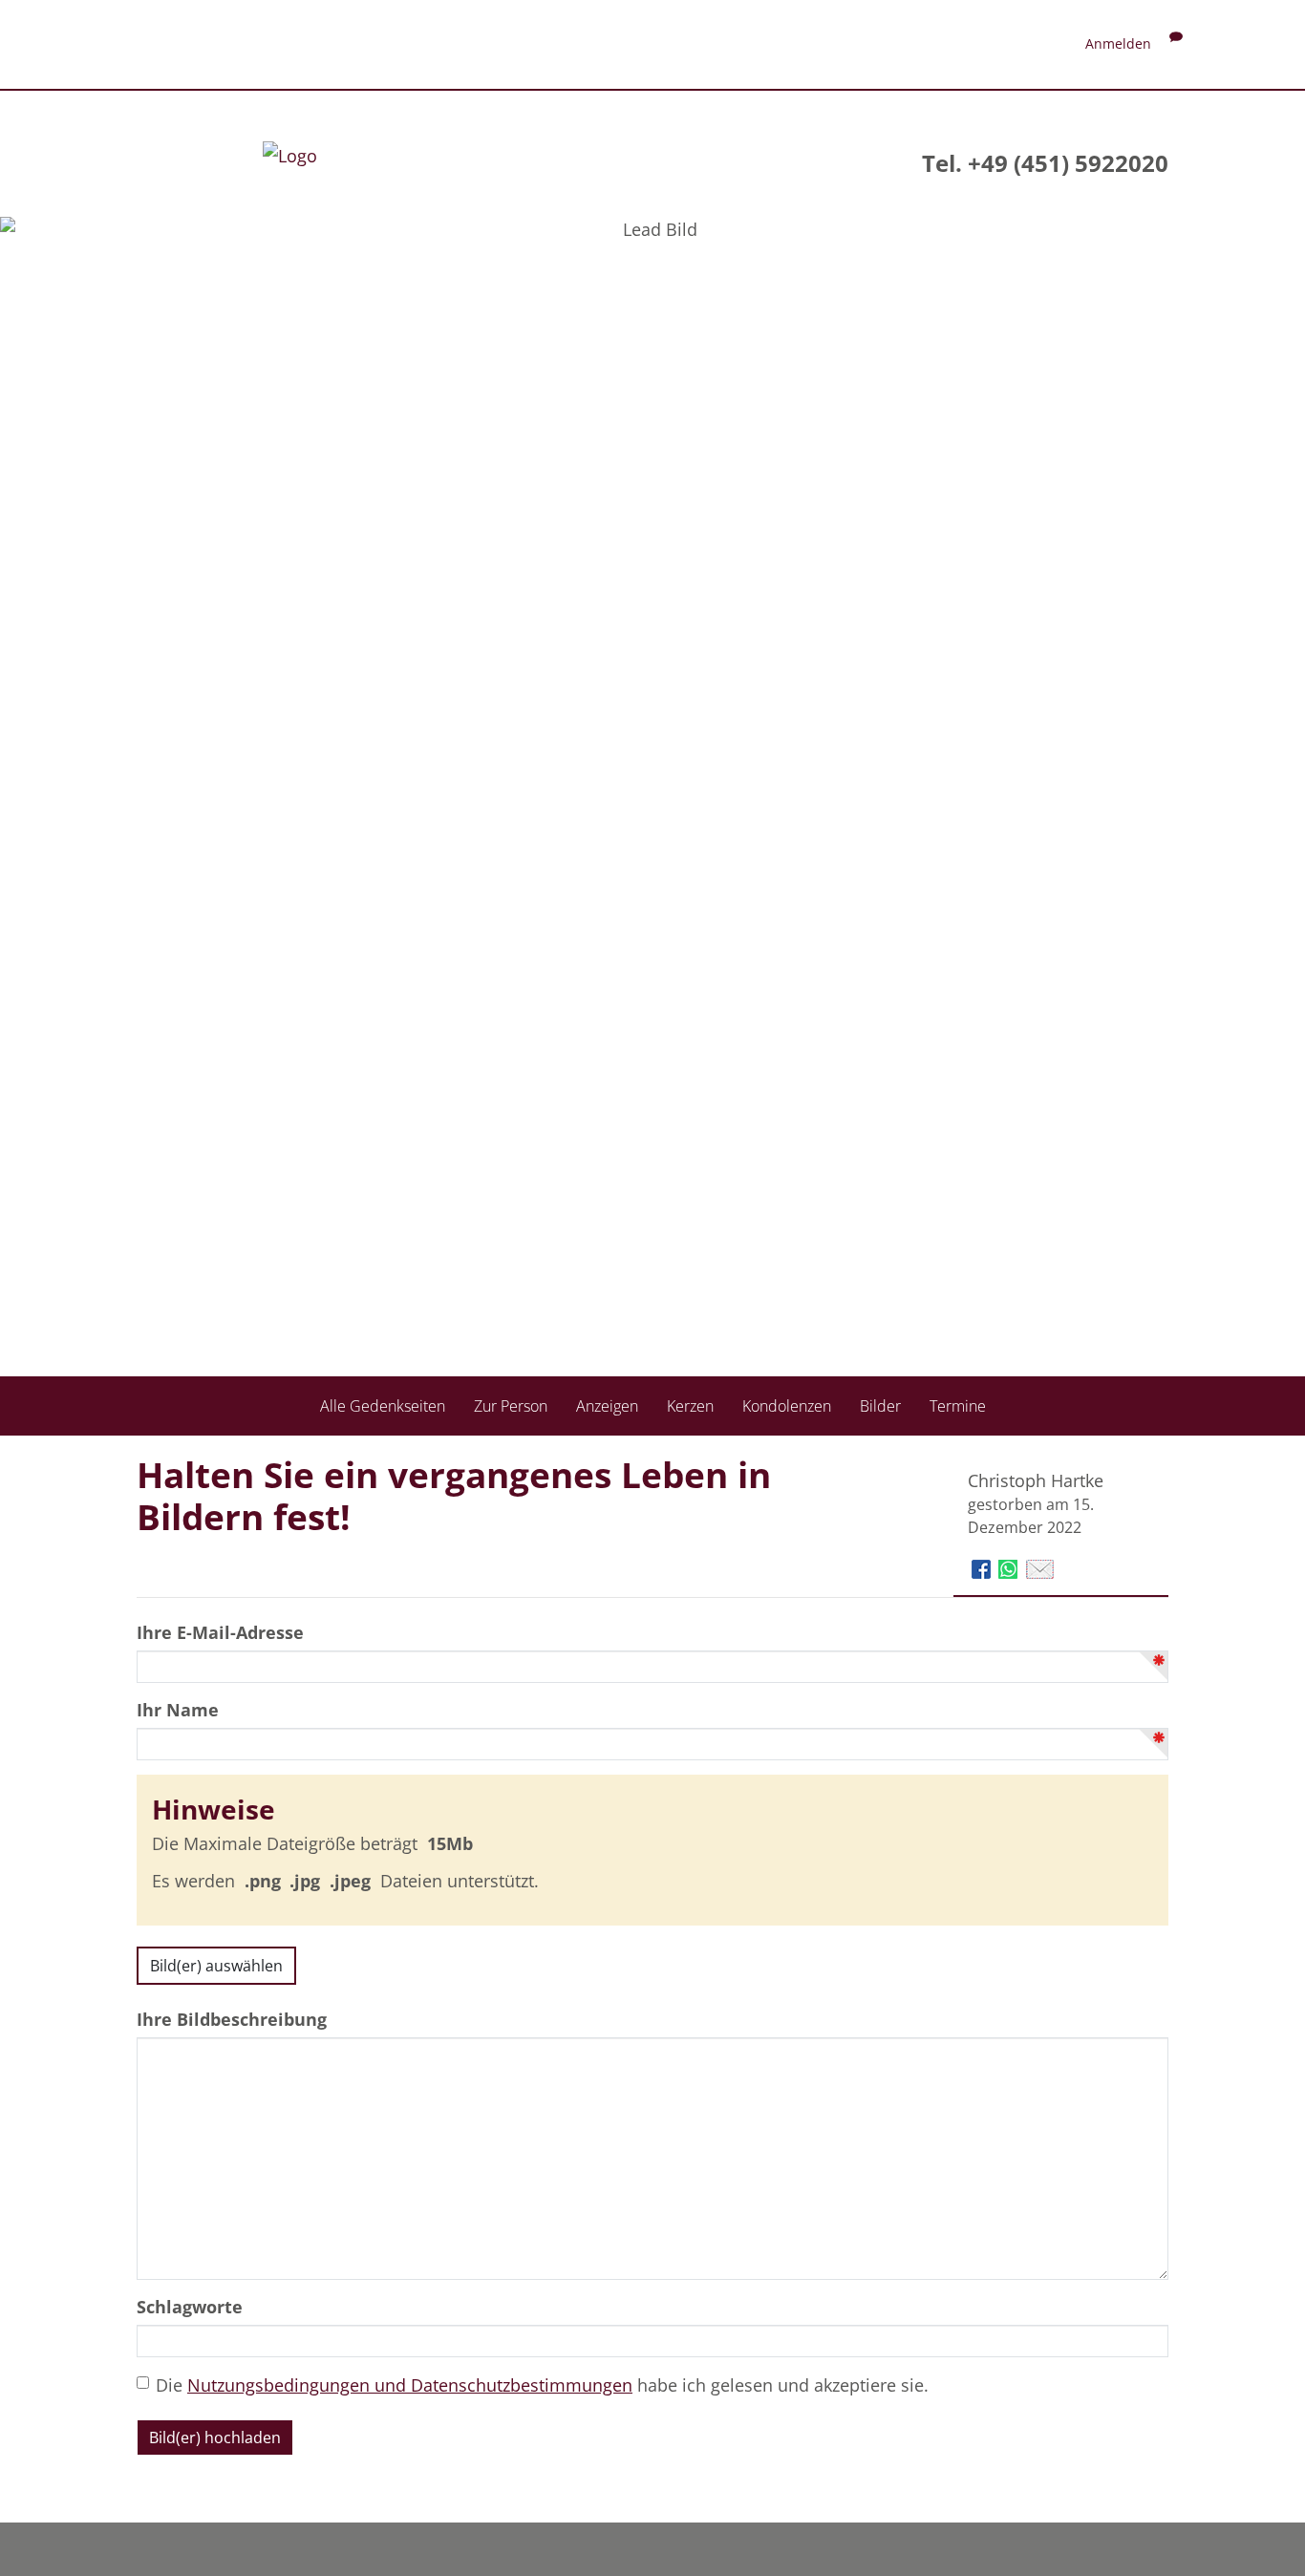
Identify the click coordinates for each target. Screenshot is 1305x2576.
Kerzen (690, 1406)
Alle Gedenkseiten (383, 1406)
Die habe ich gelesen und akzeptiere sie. (542, 2385)
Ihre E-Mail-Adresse (220, 1632)
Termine (958, 1406)
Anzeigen (607, 1406)
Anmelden (1118, 43)
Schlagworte (190, 2307)
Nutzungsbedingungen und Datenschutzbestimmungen (410, 2385)
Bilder (880, 1406)
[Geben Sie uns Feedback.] (1176, 43)
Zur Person (511, 1406)
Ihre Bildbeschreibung (232, 2019)
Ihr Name (178, 1710)
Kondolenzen (787, 1406)
